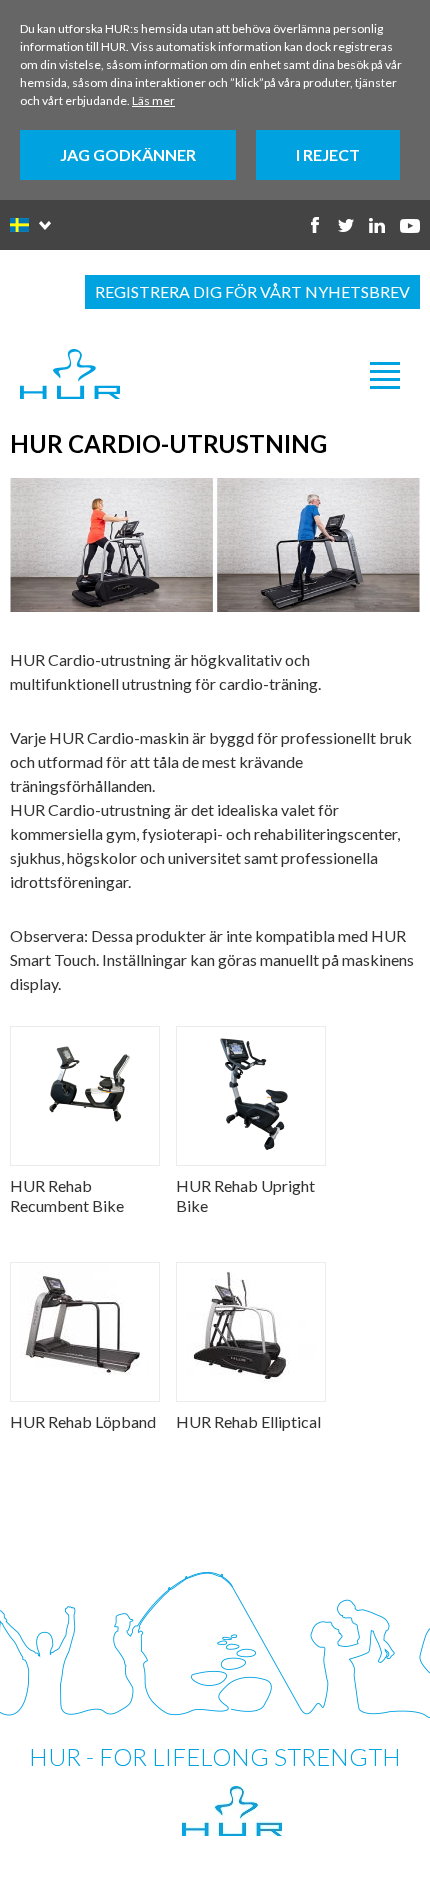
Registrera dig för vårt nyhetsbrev (252, 291)
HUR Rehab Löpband (83, 1421)
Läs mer (153, 100)
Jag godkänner (128, 154)
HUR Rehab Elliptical (248, 1421)
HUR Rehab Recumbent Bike (67, 1195)
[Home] (70, 375)
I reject (328, 154)
